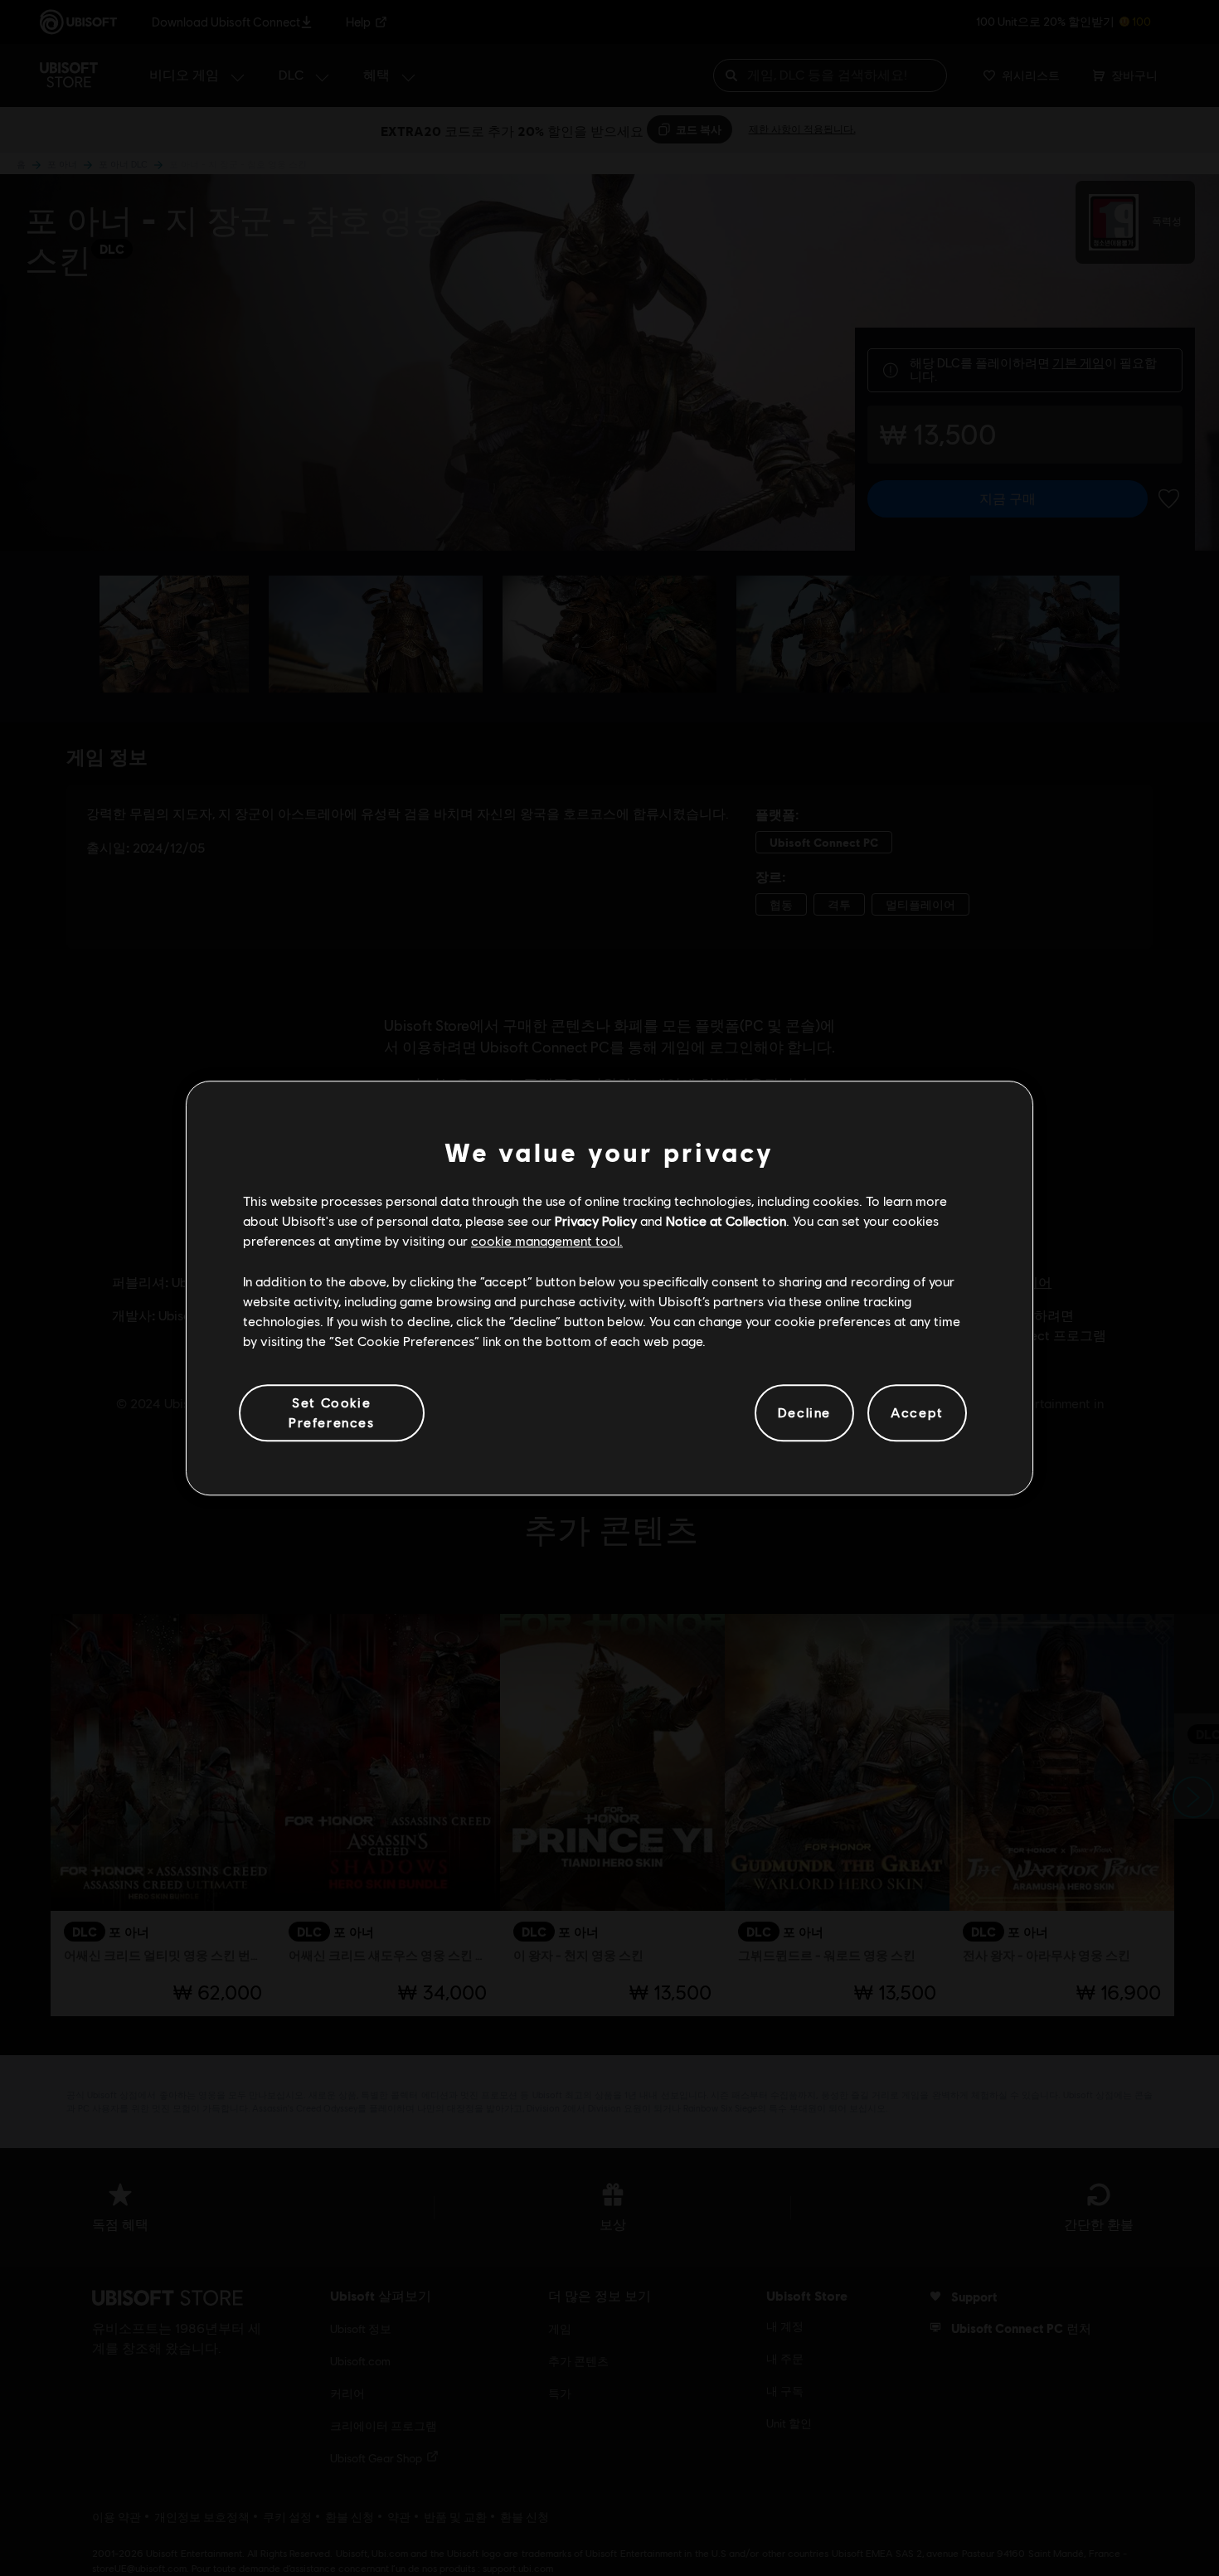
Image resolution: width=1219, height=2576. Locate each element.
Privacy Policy (596, 1220)
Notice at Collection (726, 1220)
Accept (917, 1413)
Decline (804, 1413)
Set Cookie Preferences (332, 1412)
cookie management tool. (547, 1241)
